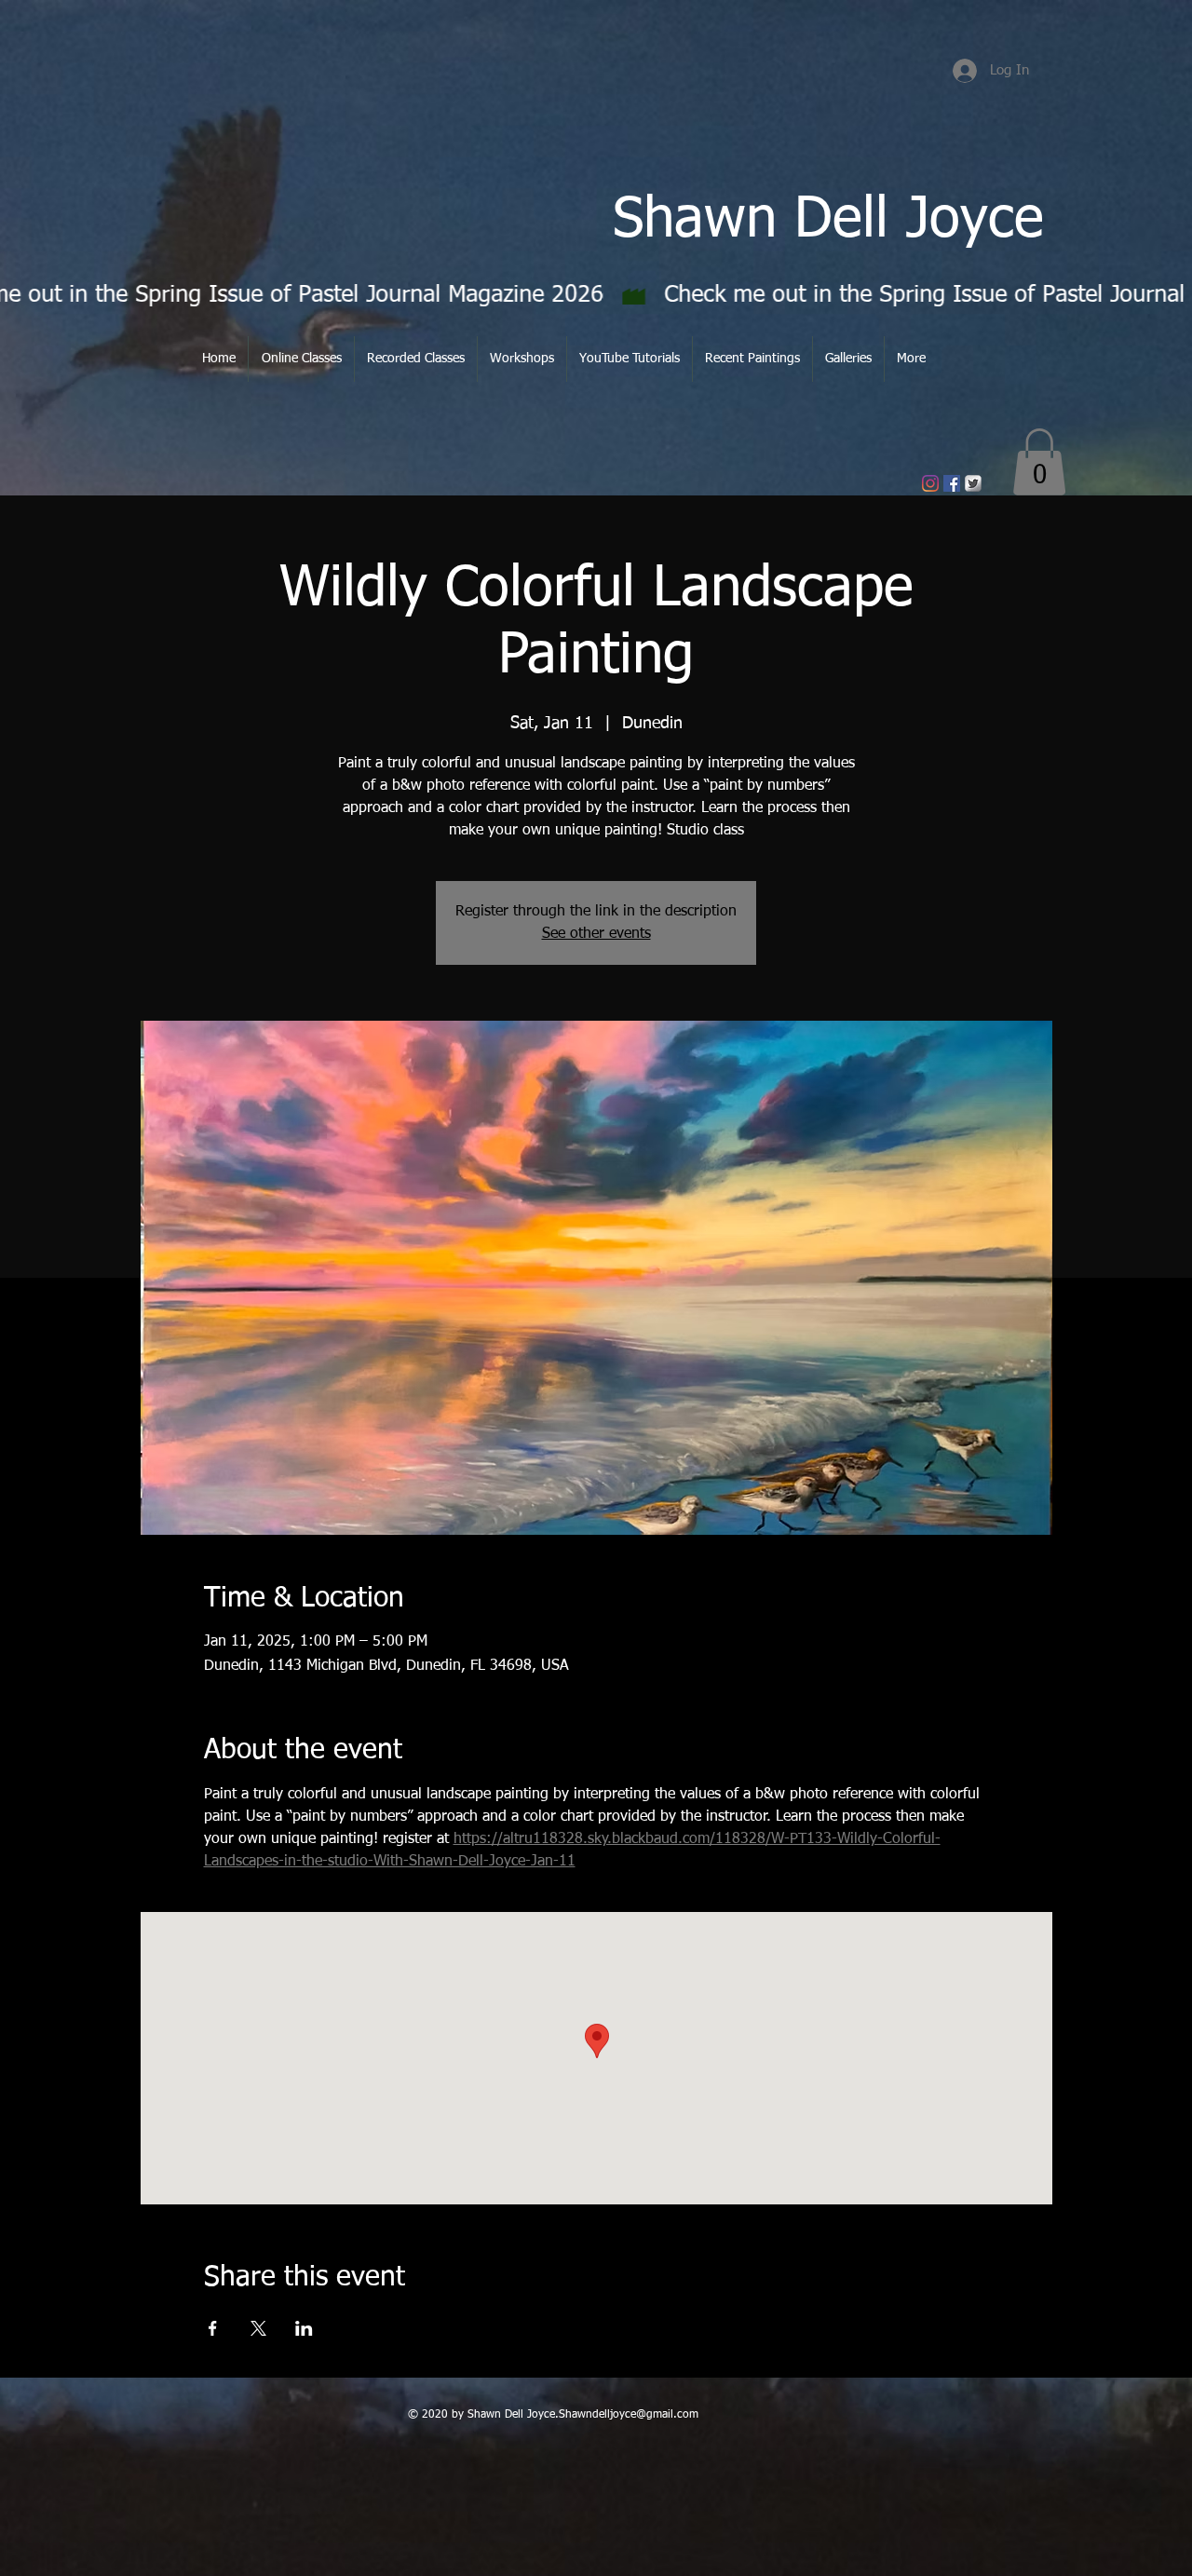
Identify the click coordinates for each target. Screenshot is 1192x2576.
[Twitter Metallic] (973, 483)
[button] (1039, 462)
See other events (596, 934)
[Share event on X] (258, 2328)
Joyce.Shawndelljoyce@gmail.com (613, 2415)
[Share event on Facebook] (213, 2328)
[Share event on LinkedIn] (304, 2328)
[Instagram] (930, 483)
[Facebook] (952, 483)
